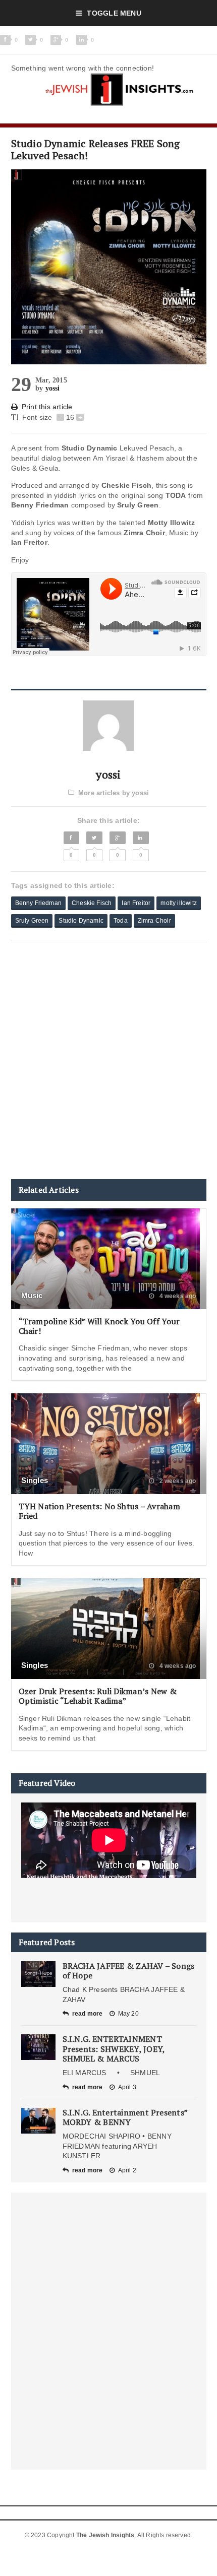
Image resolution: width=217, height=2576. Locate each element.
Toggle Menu (114, 13)
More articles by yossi (114, 793)
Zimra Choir (154, 921)
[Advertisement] (108, 1061)
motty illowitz (179, 903)
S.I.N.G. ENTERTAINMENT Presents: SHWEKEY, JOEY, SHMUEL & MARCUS (114, 2048)
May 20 (128, 2014)
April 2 (127, 2170)
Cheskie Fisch (92, 903)
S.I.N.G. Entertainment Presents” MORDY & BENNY (125, 2117)
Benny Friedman (39, 903)
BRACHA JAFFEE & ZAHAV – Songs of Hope (129, 1971)
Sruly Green (32, 921)
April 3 (127, 2087)
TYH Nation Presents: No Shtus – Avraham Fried (99, 1511)
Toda (121, 921)
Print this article (47, 407)
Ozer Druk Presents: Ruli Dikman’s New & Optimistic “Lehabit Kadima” (98, 1696)
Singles (35, 1480)
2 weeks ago (177, 1481)
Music (32, 1295)
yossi (53, 388)
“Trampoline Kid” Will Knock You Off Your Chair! (99, 1326)
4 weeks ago (177, 1296)
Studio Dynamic (81, 921)
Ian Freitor (136, 903)
